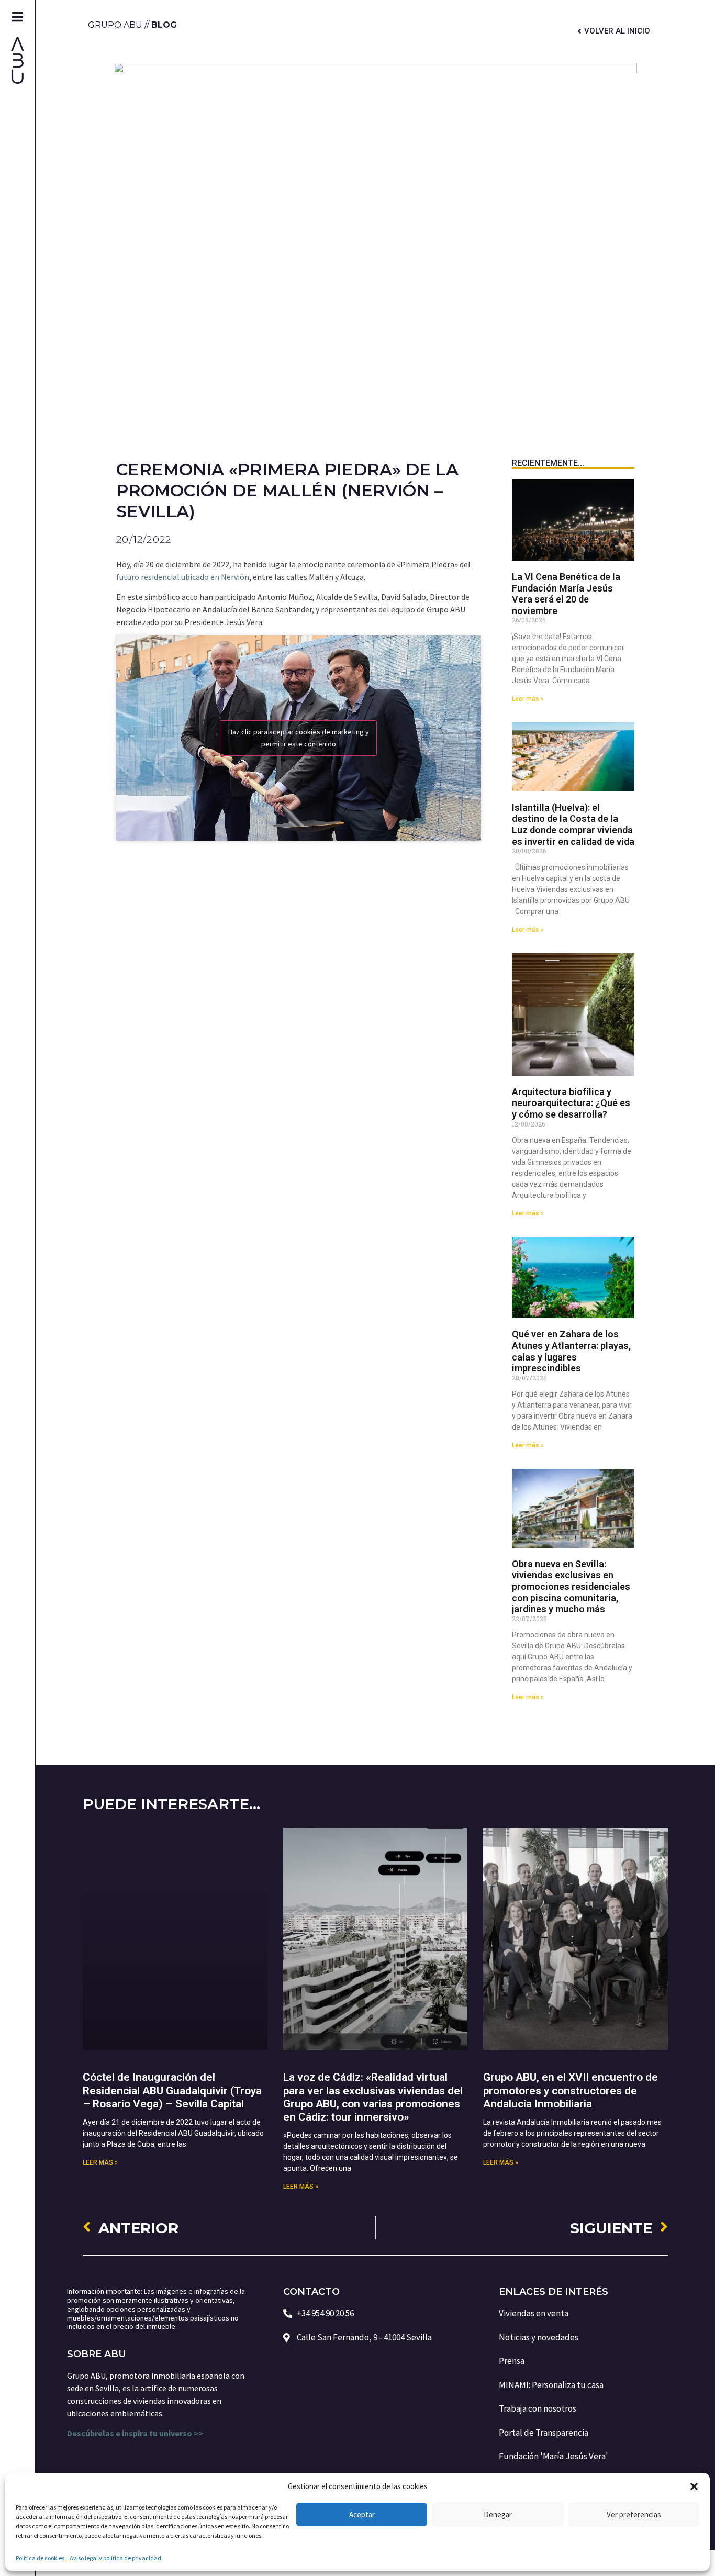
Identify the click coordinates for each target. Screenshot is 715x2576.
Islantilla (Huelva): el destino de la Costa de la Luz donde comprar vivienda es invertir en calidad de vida (573, 824)
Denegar (498, 2514)
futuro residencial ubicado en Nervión (183, 577)
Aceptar (362, 2514)
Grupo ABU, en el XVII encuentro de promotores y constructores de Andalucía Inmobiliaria (571, 2090)
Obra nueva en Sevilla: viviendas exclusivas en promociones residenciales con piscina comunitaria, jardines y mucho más (571, 1586)
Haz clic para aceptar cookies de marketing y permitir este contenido (299, 738)
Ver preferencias (634, 2514)
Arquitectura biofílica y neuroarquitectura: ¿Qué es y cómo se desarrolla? (571, 1103)
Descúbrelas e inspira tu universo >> (136, 2433)
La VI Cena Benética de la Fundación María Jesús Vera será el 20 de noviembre (566, 594)
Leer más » (528, 699)
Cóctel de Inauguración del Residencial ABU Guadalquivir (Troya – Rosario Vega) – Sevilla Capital (172, 2090)
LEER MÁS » (100, 2162)
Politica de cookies (40, 2558)
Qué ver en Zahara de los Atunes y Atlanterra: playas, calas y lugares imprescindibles (571, 1351)
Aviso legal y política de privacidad (115, 2558)
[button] (694, 2486)
